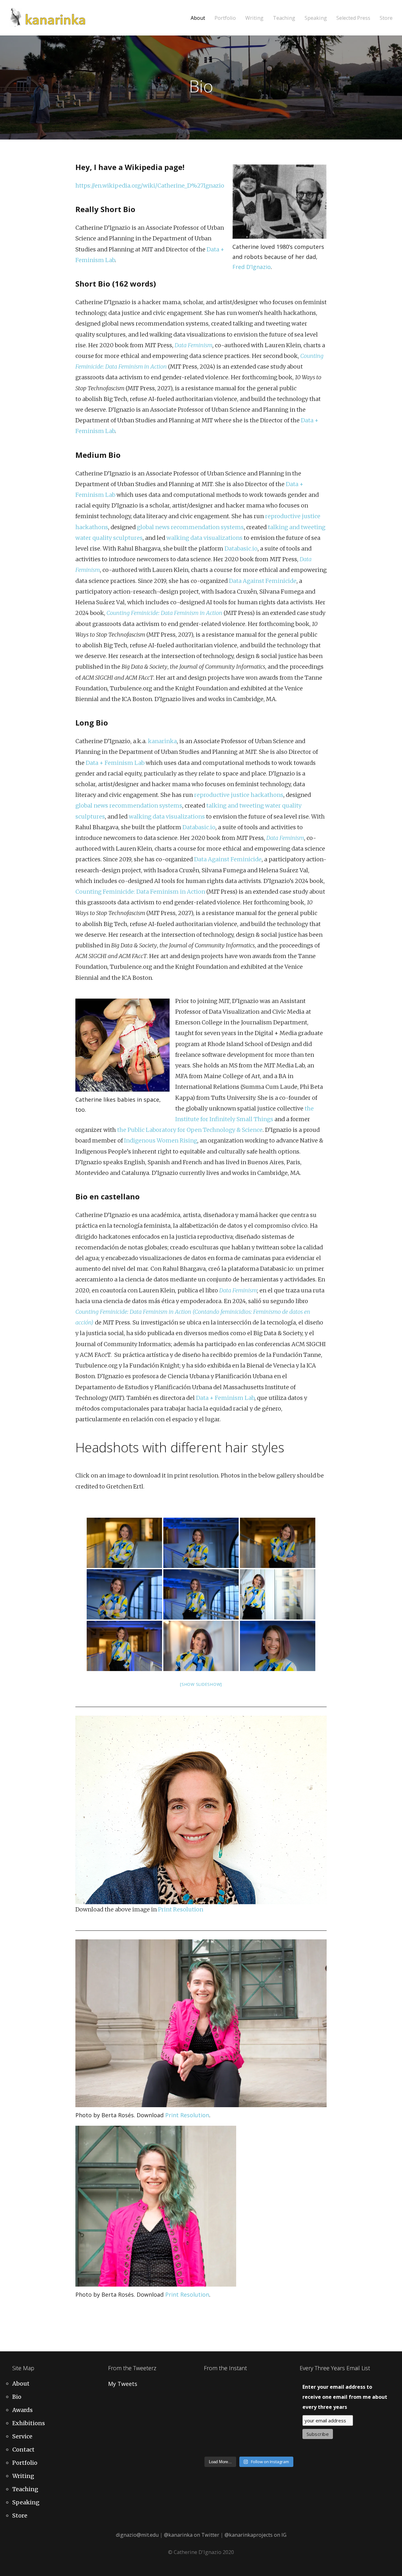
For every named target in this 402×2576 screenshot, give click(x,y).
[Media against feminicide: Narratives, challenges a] (214, 2388)
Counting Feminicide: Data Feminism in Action (140, 892)
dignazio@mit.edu (137, 2535)
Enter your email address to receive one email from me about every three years (345, 2397)
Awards (22, 2410)
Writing (254, 18)
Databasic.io (241, 548)
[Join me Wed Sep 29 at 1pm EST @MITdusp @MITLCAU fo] (284, 2446)
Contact (23, 2450)
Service (22, 2436)
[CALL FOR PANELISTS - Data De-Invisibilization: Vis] (261, 2431)
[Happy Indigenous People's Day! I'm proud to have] (261, 2446)
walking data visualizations (204, 538)
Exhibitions (29, 2423)
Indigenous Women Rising (161, 1140)
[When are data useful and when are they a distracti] (284, 2388)
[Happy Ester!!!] (237, 2431)
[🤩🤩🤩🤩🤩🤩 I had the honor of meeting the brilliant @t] (214, 2431)
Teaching (284, 18)
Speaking (316, 18)
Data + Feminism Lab (115, 763)
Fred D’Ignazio (252, 267)
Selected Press (353, 18)
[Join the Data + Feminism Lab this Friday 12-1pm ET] (261, 2388)
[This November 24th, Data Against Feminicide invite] (237, 2446)
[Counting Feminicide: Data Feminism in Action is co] (214, 2402)
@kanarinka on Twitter (192, 2535)
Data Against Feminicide (263, 581)
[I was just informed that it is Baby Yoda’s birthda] (284, 2417)
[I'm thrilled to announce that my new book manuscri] (214, 2417)
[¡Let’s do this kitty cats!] (261, 2417)
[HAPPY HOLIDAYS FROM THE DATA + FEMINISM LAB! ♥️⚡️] (237, 2388)
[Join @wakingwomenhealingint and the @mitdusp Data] (237, 2402)
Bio (17, 2397)
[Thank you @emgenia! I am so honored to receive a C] (284, 2431)
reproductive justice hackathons (239, 795)
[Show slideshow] (201, 1684)
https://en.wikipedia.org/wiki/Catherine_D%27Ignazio (150, 186)
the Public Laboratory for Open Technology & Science (190, 1130)
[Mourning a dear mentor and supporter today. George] (284, 2402)
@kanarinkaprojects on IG (255, 2535)
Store (386, 18)
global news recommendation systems (190, 527)
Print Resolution (181, 1909)
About (198, 18)
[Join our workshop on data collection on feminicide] (261, 2402)
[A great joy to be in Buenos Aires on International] (214, 2446)
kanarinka (162, 741)
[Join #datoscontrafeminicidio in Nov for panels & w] (237, 2417)
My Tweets (123, 2384)
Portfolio (225, 18)
